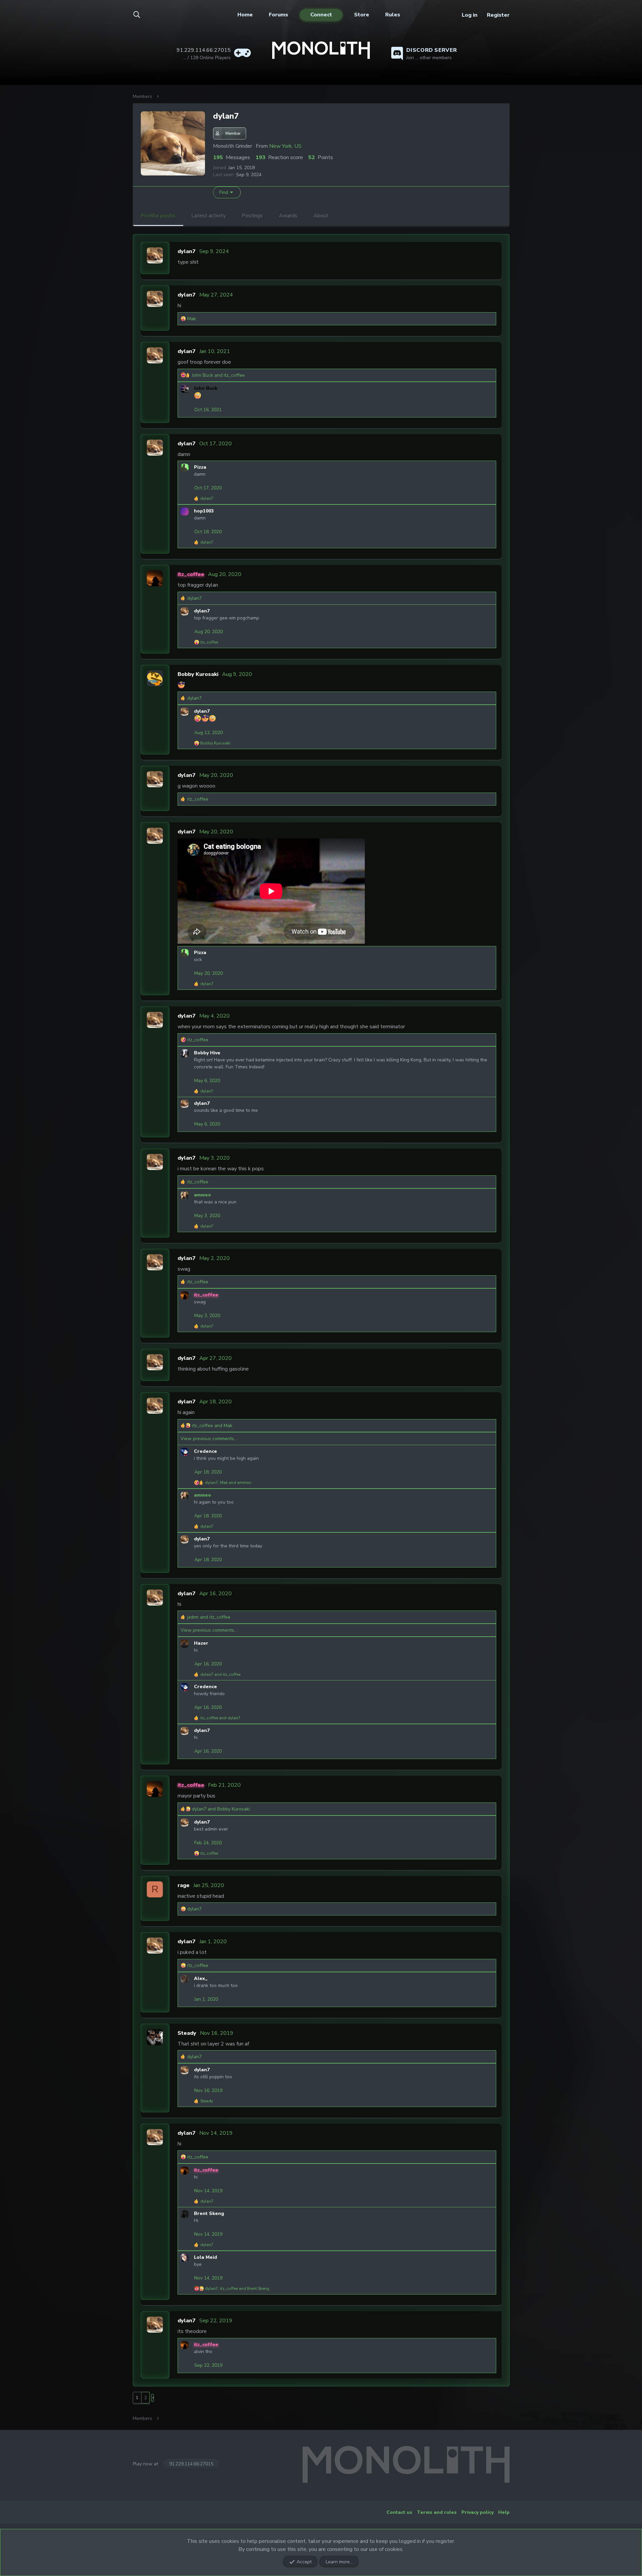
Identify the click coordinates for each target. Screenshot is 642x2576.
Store (362, 15)
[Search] (141, 15)
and (218, 375)
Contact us (399, 2512)
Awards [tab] (288, 216)
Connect (321, 15)
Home (245, 15)
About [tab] (321, 216)
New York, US (285, 146)
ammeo (202, 1195)
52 (312, 157)
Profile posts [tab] (158, 216)
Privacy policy (477, 2512)
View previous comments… (209, 1439)
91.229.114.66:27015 (191, 2464)
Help (504, 2512)
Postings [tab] (252, 216)
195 (218, 157)
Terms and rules (437, 2512)
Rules (393, 15)
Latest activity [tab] (208, 216)
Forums (279, 15)
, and (228, 1483)
